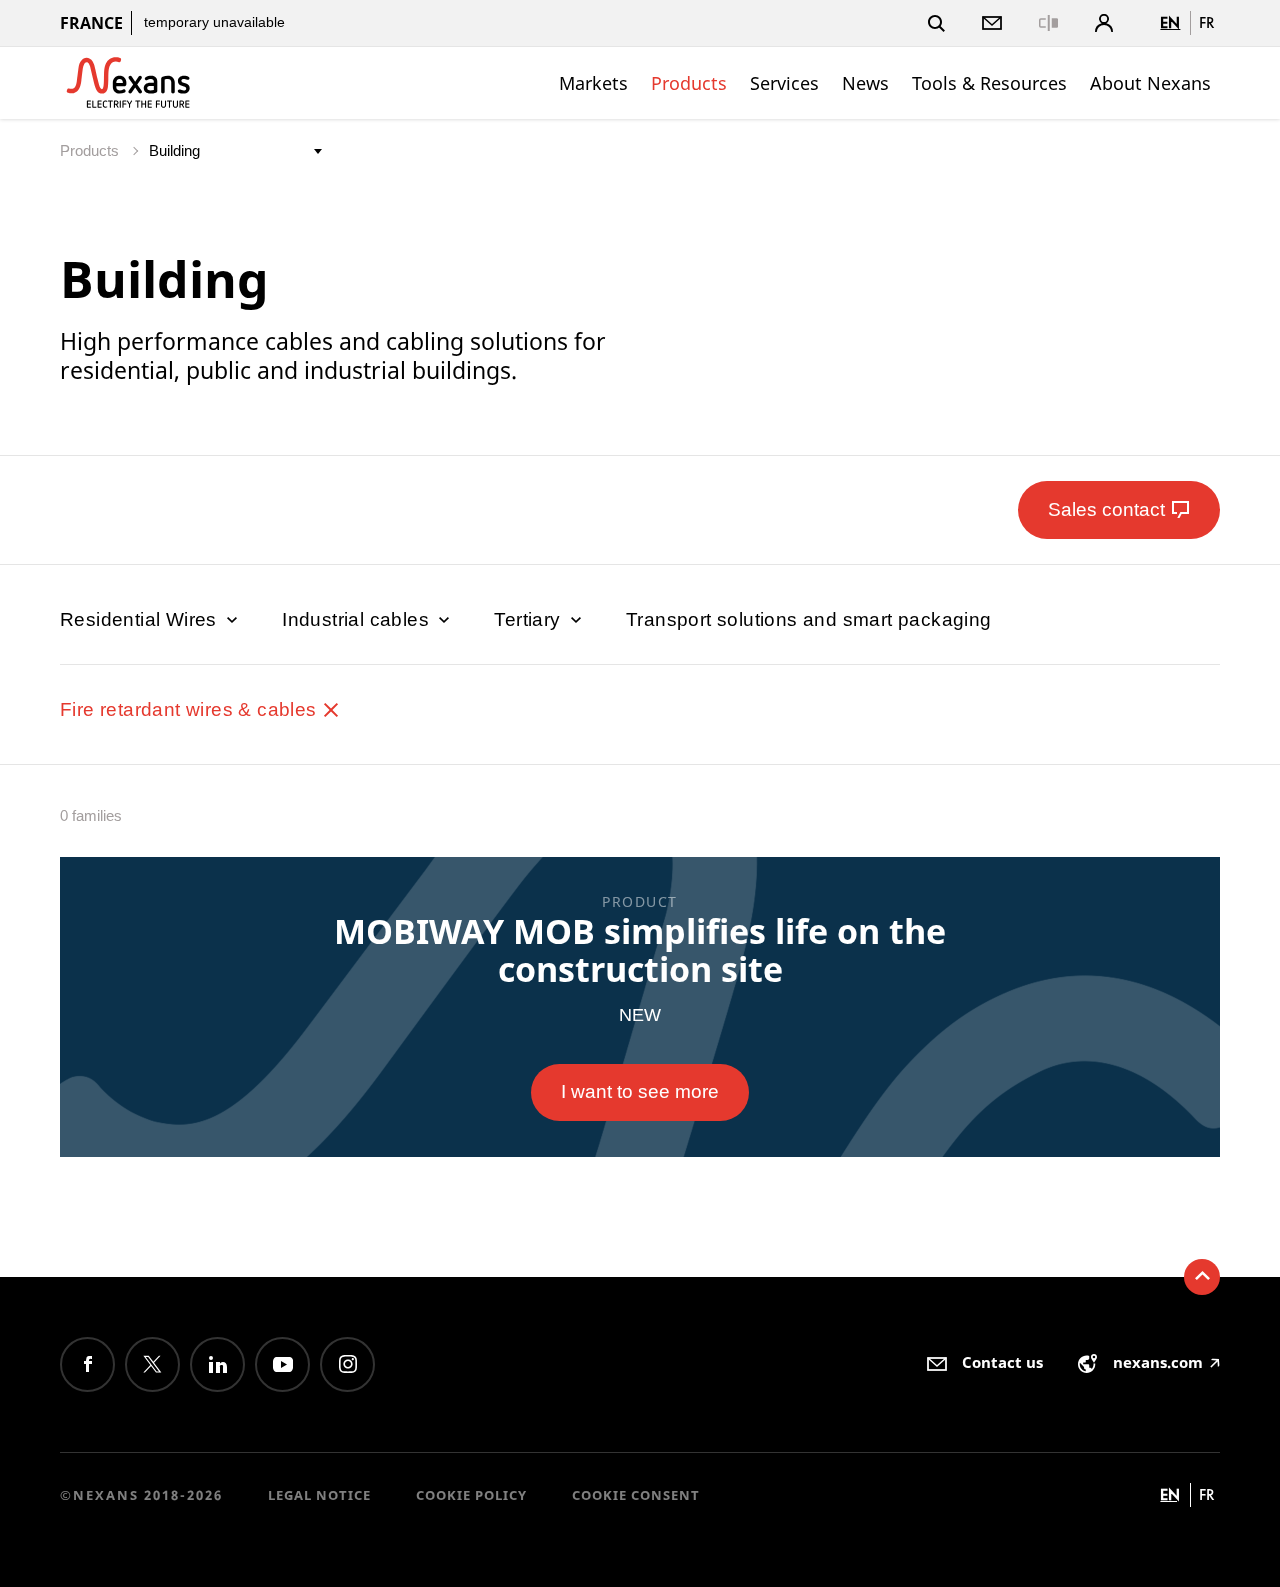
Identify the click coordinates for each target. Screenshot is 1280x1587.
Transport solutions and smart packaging (809, 619)
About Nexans (1150, 83)
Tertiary (530, 619)
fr (1207, 22)
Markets (593, 83)
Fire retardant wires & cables (191, 709)
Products (689, 83)
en (1170, 22)
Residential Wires (141, 619)
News (865, 83)
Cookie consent (636, 1495)
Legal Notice (319, 1495)
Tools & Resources (989, 83)
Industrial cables (358, 619)
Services (784, 83)
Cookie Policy (471, 1495)
